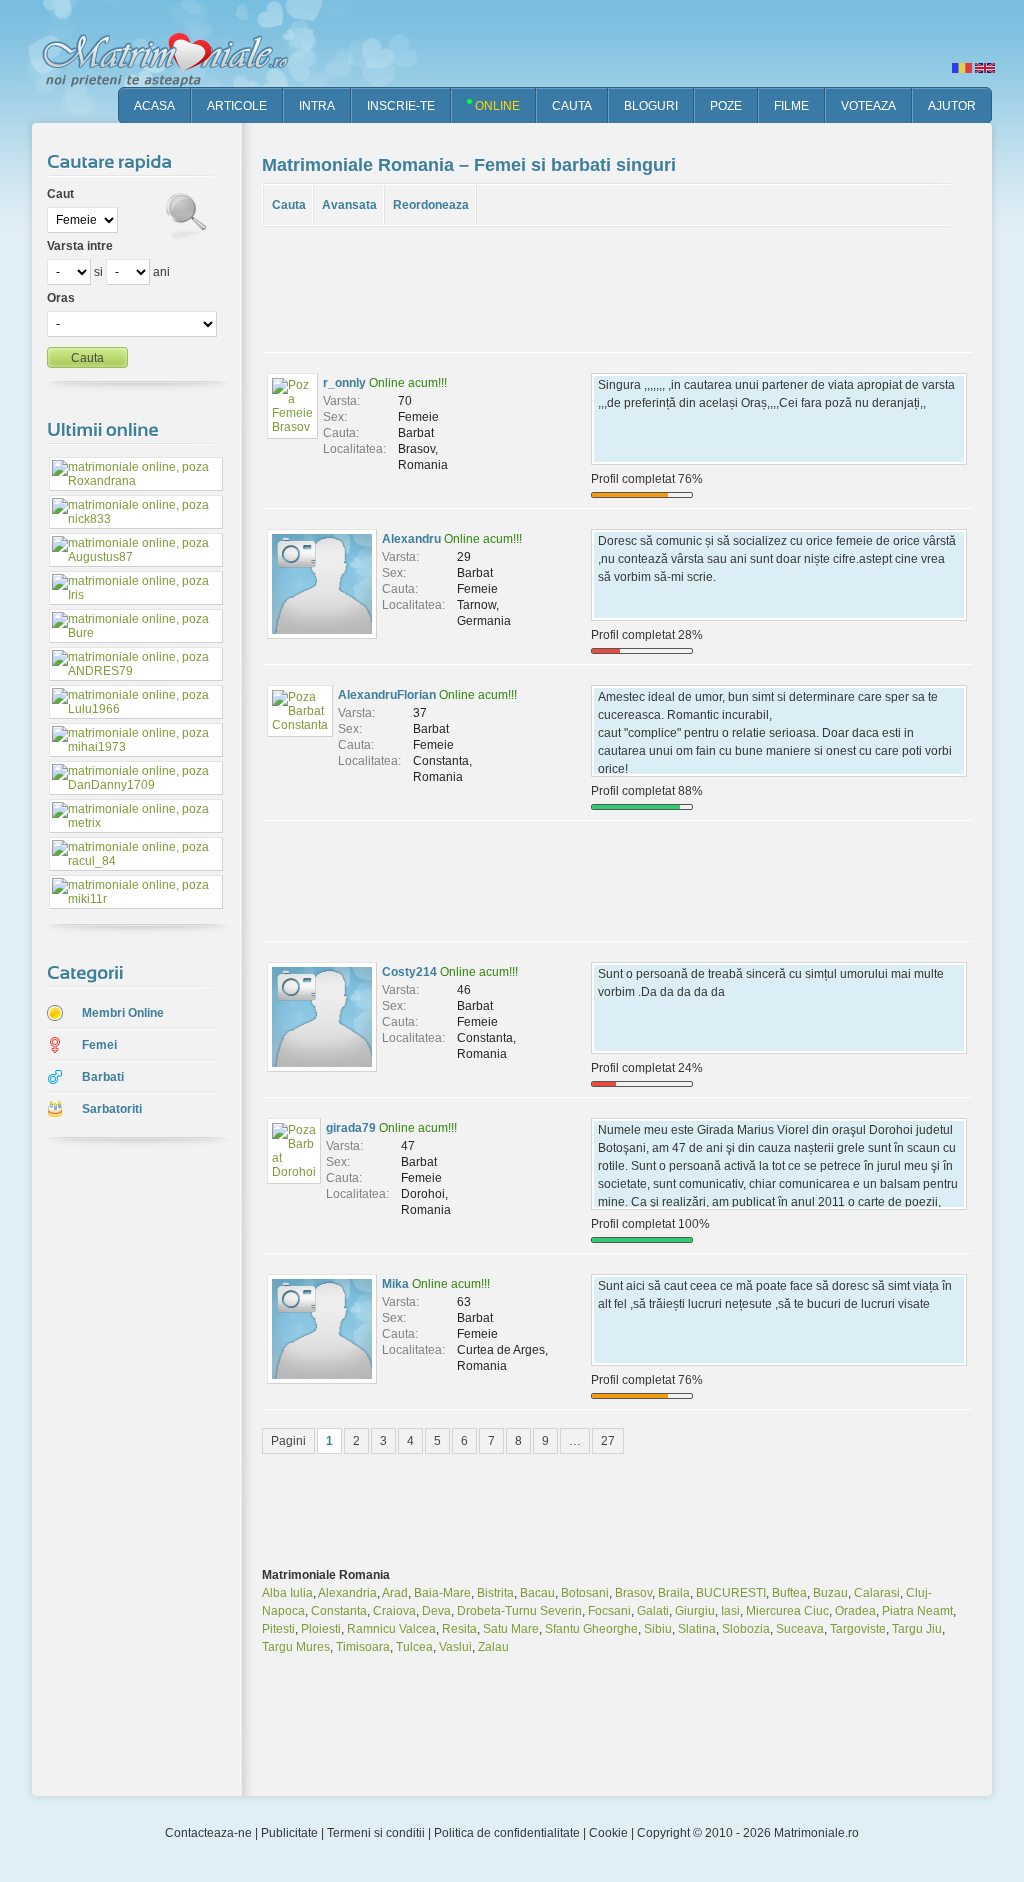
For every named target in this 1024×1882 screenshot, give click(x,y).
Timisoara (363, 1647)
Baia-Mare (442, 1593)
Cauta (289, 205)
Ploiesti (321, 1629)
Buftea (789, 1593)
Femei (99, 1045)
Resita (459, 1629)
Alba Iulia (287, 1593)
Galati (653, 1611)
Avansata (349, 205)
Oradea (855, 1611)
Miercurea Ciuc (787, 1611)
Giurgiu (695, 1611)
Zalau (493, 1647)
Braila (674, 1593)
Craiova (394, 1611)
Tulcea (414, 1647)
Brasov (633, 1593)
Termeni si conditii (376, 1833)
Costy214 (409, 972)
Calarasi (877, 1593)
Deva (436, 1611)
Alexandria (347, 1593)
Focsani (609, 1611)
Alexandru (411, 539)
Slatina (697, 1629)
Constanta (339, 1611)
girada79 (351, 1128)
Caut (60, 194)
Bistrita (495, 1593)
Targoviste (858, 1629)
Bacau (537, 1593)
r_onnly (344, 383)
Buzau (830, 1593)
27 (608, 1441)
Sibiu (658, 1629)
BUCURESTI (731, 1593)
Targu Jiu (917, 1629)
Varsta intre (80, 246)
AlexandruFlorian (387, 695)
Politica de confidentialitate (507, 1833)
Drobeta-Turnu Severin (519, 1611)
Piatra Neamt (917, 1611)
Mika (395, 1284)
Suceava (800, 1629)
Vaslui (455, 1647)
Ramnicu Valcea (391, 1629)
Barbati (103, 1077)
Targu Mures (296, 1647)
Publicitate (289, 1833)
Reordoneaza (431, 205)
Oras (61, 298)
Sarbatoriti (112, 1109)
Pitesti (278, 1629)
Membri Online (123, 1013)
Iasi (730, 1611)
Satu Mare (511, 1629)
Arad (395, 1593)
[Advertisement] (122, 1469)
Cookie (608, 1833)
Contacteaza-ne (208, 1833)
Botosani (585, 1593)
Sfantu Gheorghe (591, 1629)
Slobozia (746, 1629)
